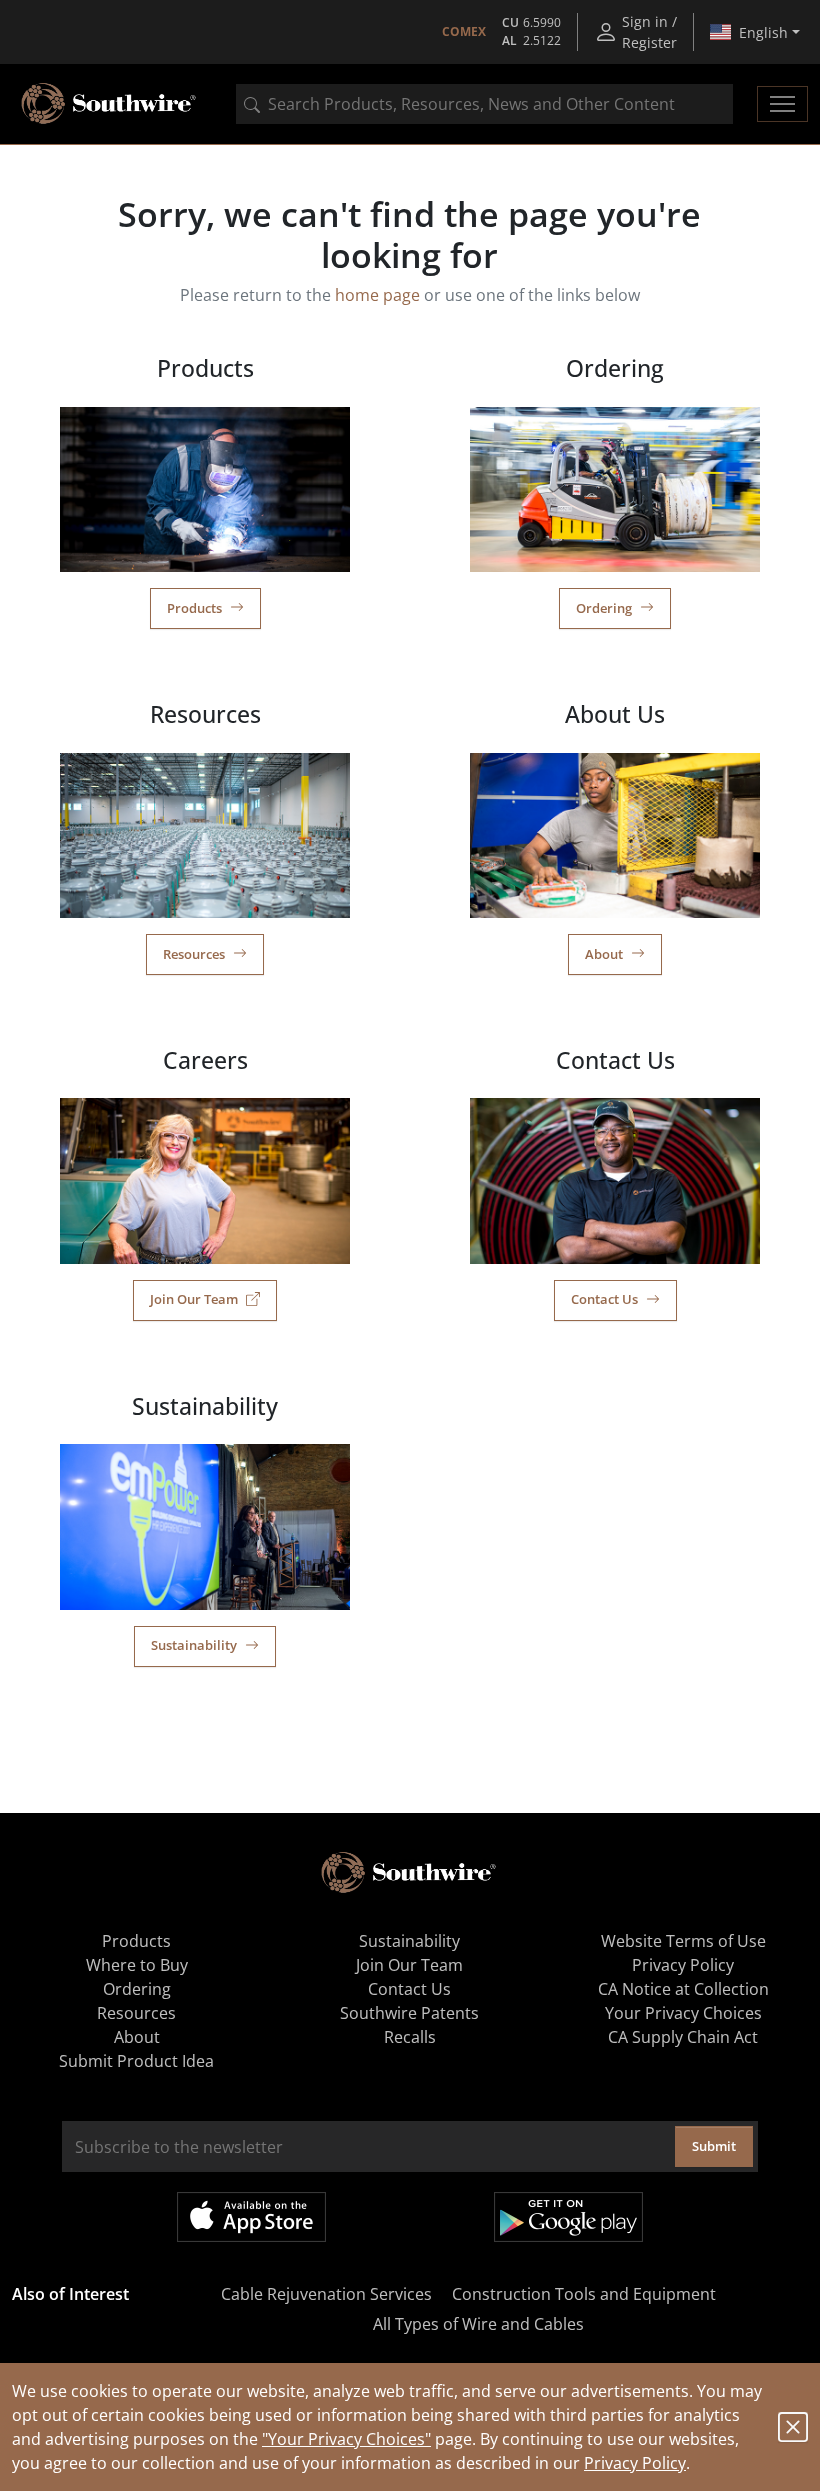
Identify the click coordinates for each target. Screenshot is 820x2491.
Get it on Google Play (568, 2217)
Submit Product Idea (136, 2061)
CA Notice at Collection (683, 1989)
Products (194, 608)
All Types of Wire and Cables (478, 2324)
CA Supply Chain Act (683, 2037)
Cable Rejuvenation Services (326, 2294)
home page (377, 295)
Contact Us (604, 1299)
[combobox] (484, 104)
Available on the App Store (251, 2217)
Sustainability (194, 1645)
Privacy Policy (635, 2463)
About (604, 954)
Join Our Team (194, 1299)
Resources (194, 954)
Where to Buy (137, 1965)
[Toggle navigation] (782, 104)
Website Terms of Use (683, 1941)
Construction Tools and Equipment (584, 2294)
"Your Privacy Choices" (346, 2439)
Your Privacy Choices (683, 2013)
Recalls (410, 2037)
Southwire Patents (409, 2013)
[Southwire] (110, 104)
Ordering (604, 608)
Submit (714, 2146)
